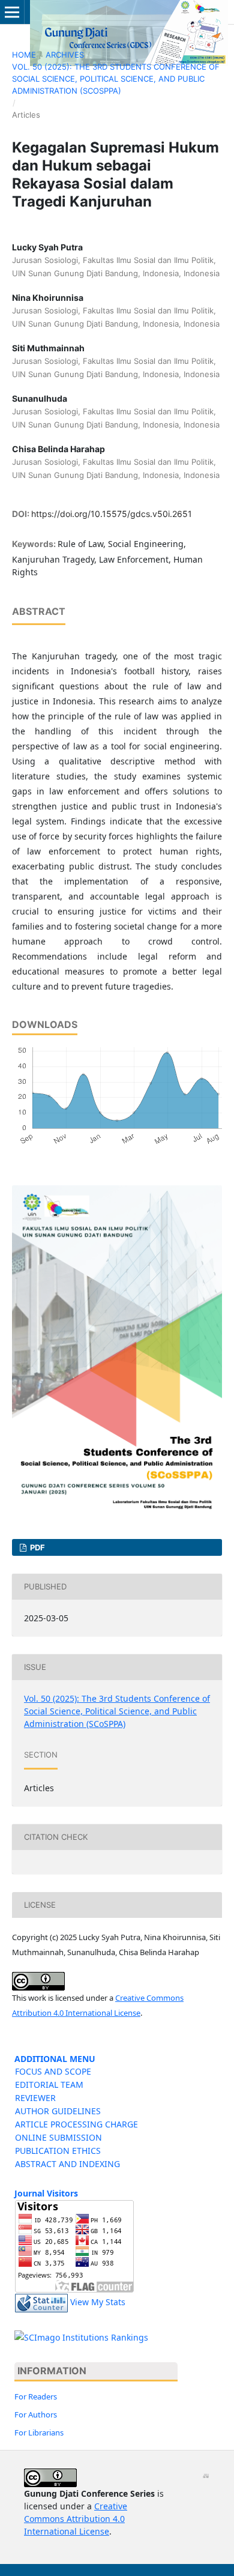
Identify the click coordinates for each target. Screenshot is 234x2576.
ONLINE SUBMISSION (58, 2137)
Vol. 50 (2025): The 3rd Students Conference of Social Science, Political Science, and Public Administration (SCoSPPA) (116, 79)
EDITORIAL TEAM (49, 2085)
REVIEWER (35, 2098)
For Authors (36, 2414)
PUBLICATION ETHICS (58, 2151)
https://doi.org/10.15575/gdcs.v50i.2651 (112, 514)
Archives (65, 55)
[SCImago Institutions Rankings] (81, 2337)
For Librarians (39, 2432)
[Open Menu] (12, 12)
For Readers (36, 2396)
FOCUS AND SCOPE (53, 2071)
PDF (37, 1547)
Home (24, 55)
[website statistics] (41, 2302)
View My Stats (98, 2302)
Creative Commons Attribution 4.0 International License (76, 2519)
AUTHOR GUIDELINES (58, 2111)
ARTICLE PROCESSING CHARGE (76, 2124)
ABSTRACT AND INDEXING (67, 2164)
